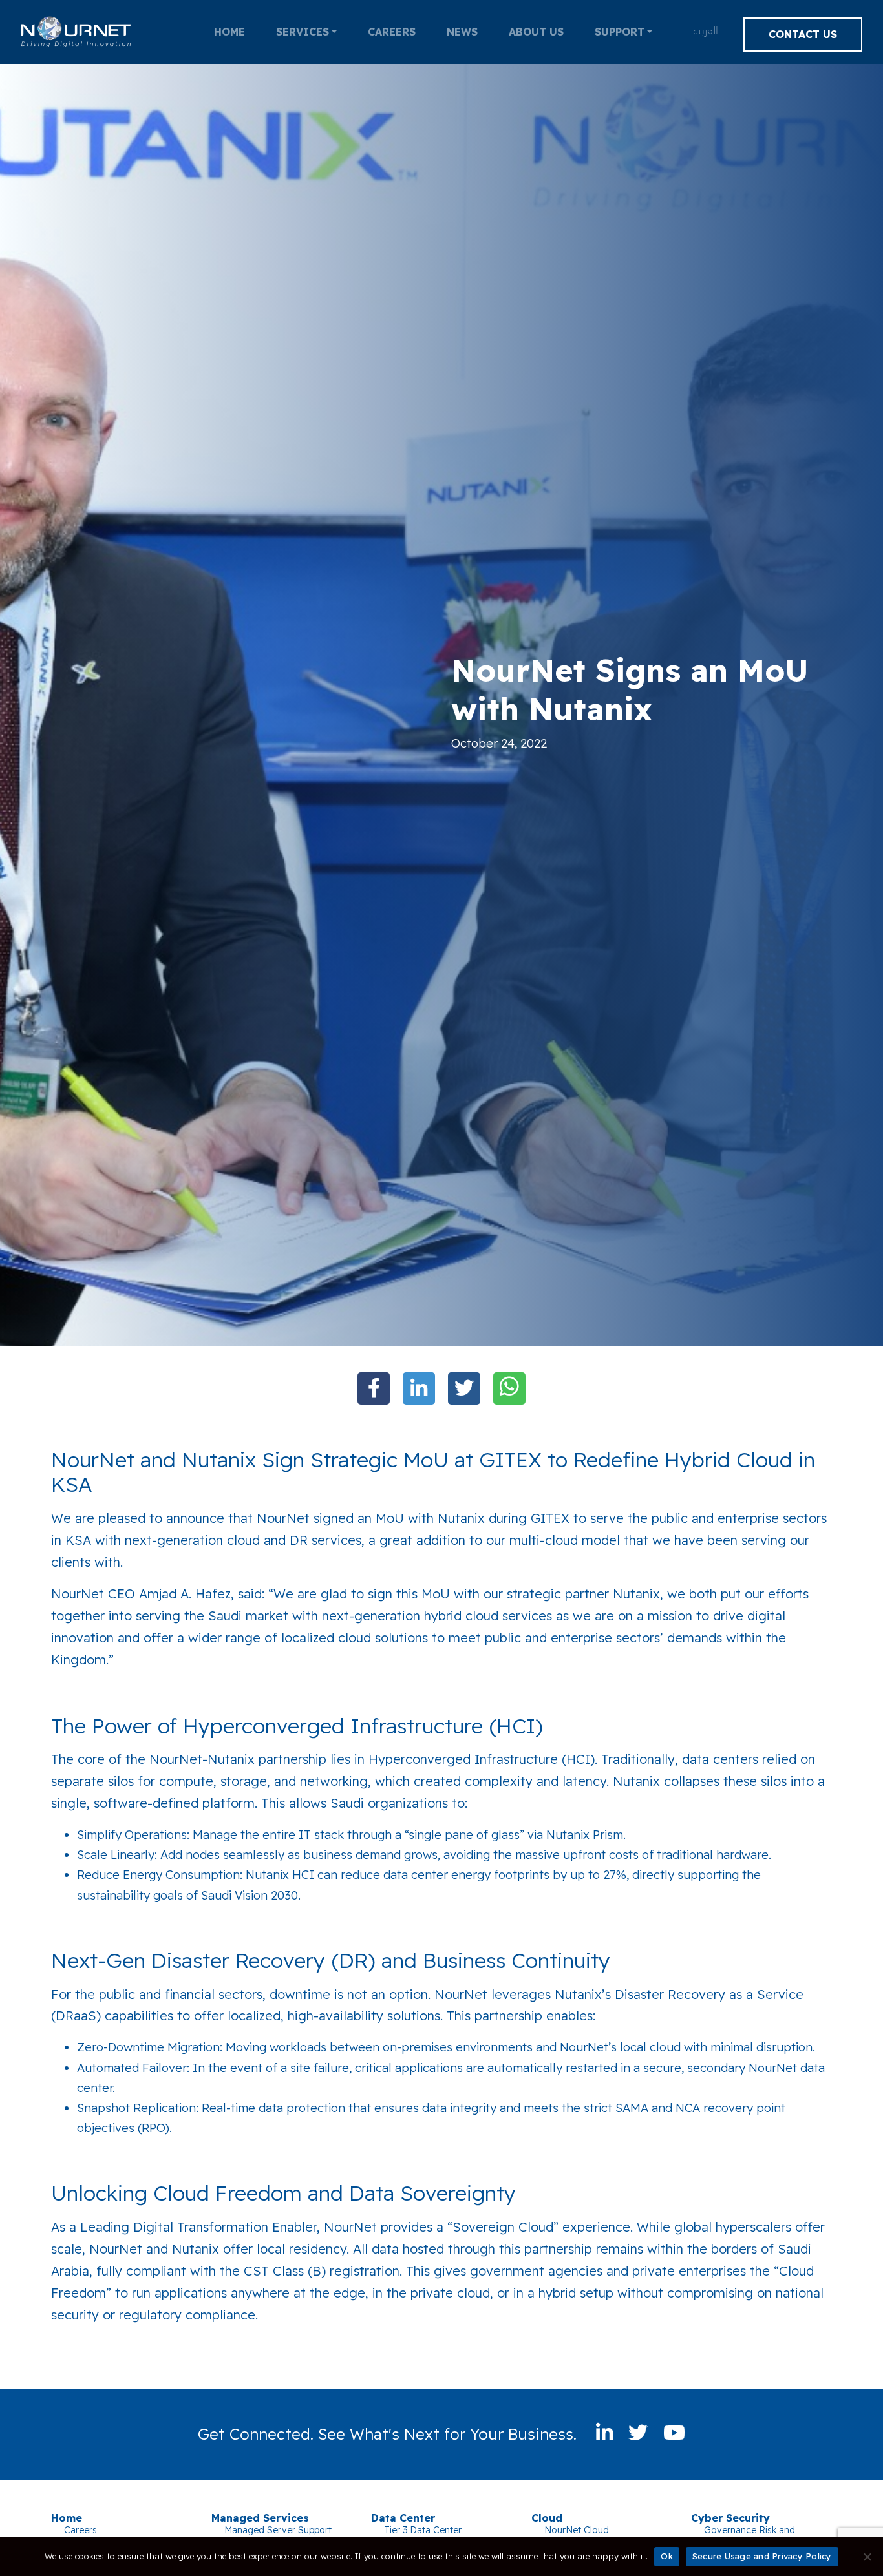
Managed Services (260, 2518)
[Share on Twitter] (464, 1388)
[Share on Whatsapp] (509, 1388)
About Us (536, 32)
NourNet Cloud (577, 2530)
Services (303, 32)
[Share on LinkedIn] (419, 1388)
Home (229, 32)
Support (620, 32)
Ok (667, 2556)
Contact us (803, 34)
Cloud (547, 2518)
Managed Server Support (278, 2530)
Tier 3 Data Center (423, 2530)
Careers (392, 32)
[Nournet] (76, 32)
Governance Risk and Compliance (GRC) (750, 2536)
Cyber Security (730, 2518)
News (462, 32)
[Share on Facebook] (374, 1388)
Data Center (403, 2518)
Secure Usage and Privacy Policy (762, 2556)
